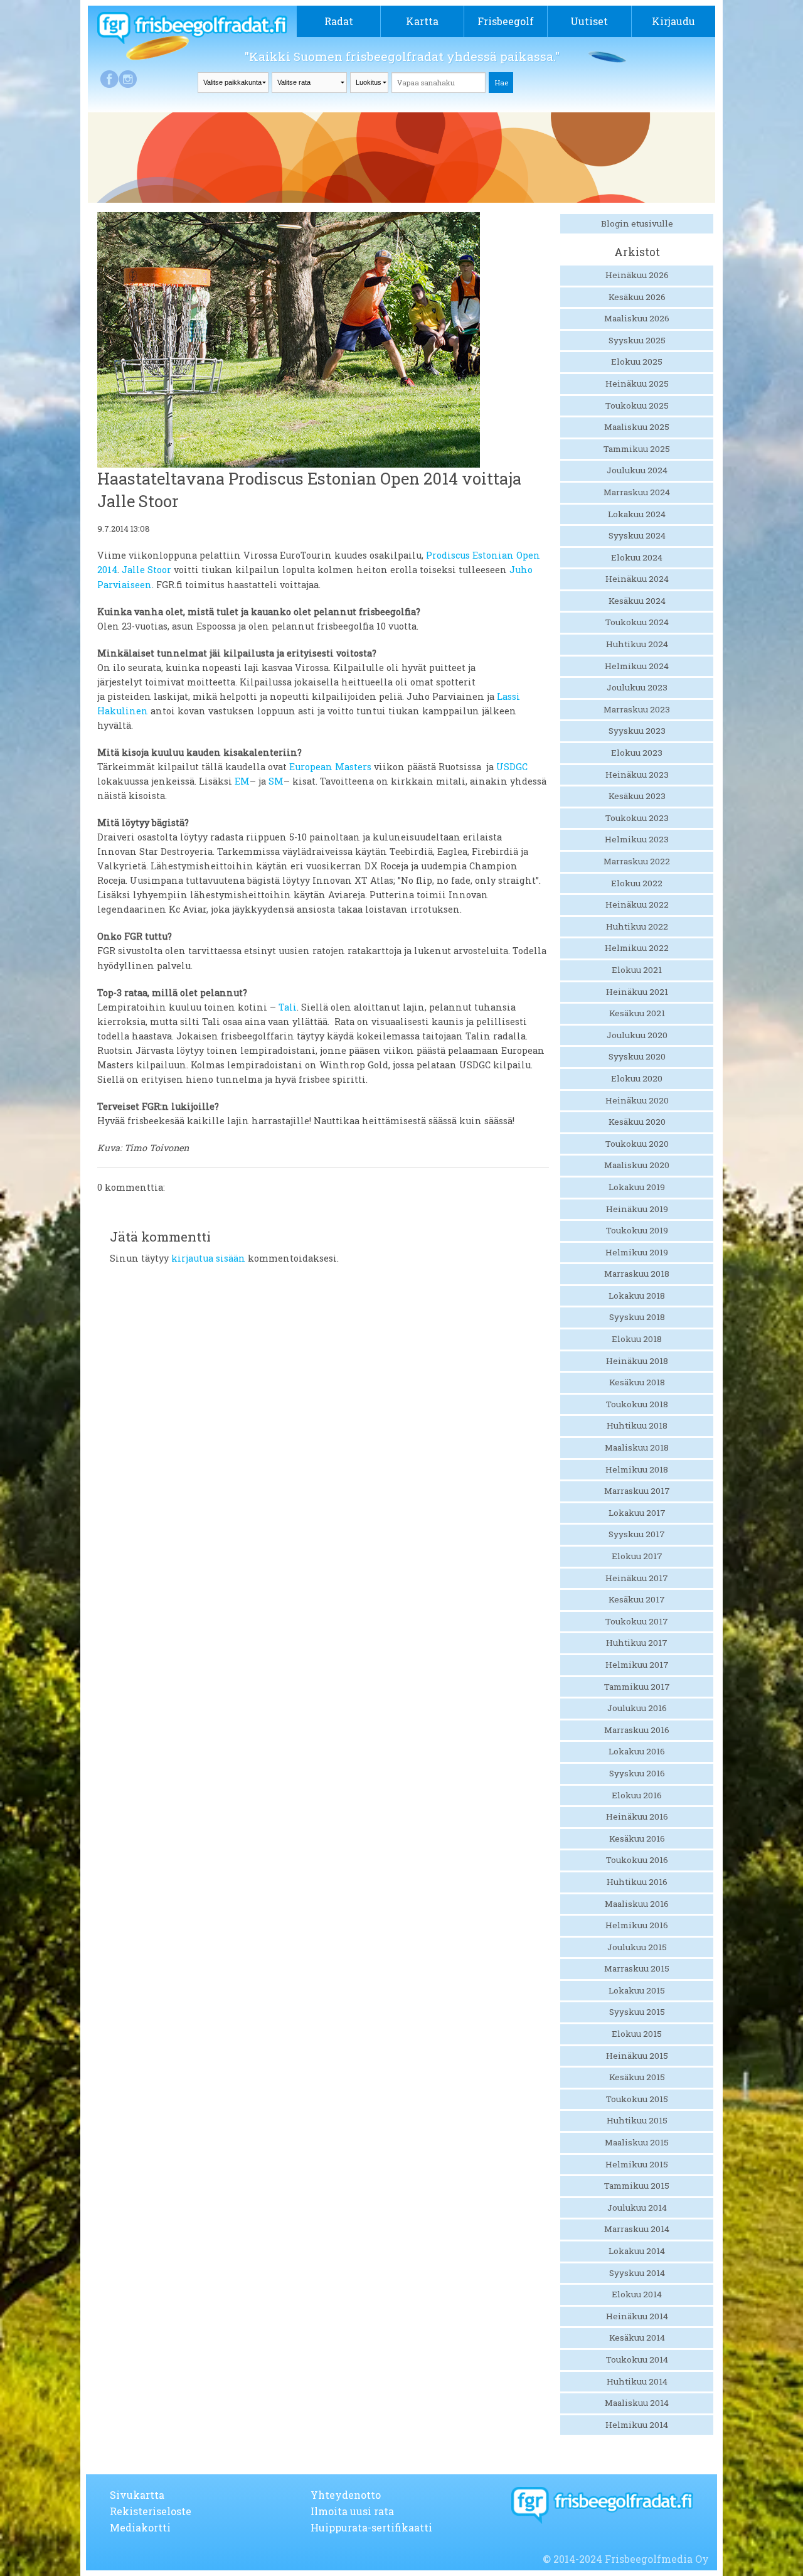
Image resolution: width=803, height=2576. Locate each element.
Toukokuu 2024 (637, 622)
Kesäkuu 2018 (637, 1382)
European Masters (330, 767)
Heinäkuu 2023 (637, 775)
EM (242, 781)
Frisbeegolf (506, 21)
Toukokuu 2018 (637, 1404)
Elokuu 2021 (637, 970)
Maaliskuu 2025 (637, 427)
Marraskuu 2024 (637, 492)
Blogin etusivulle (637, 223)
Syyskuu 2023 (637, 731)
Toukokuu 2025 (637, 405)
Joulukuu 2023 (637, 687)
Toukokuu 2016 (637, 1860)
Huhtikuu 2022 (637, 926)
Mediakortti (140, 2527)
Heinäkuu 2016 (637, 1817)
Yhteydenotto (346, 2495)
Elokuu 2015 (637, 2034)
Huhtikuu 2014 (637, 2381)
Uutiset (589, 21)
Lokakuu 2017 (637, 1513)
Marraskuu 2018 (637, 1274)
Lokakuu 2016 (637, 1751)
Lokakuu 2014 (637, 2251)
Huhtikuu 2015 (637, 2120)
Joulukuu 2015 (637, 1947)
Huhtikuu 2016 (637, 1882)
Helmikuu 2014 (637, 2425)
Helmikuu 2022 (637, 948)
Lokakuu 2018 (637, 1296)
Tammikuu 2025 (637, 449)
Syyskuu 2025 (637, 340)
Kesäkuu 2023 (637, 796)
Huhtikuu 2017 (637, 1643)
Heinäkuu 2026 (637, 275)
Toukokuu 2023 (637, 818)
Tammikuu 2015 (637, 2186)
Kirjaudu (673, 21)
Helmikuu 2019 (637, 1252)
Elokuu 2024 (637, 557)
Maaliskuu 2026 (637, 318)
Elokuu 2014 (637, 2294)
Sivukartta (137, 2495)
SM (276, 781)
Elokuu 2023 (637, 753)
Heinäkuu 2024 (637, 579)
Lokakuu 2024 (637, 514)
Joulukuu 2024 (637, 470)
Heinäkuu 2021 (637, 992)
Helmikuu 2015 (637, 2164)
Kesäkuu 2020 (637, 1122)
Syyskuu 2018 (637, 1317)
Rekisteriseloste (151, 2511)
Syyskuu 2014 (637, 2273)
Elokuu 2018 (637, 1339)
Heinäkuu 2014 (637, 2316)
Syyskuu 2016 (637, 1773)
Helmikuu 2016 (637, 1925)
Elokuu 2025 (637, 362)
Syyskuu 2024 (637, 535)
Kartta (422, 21)
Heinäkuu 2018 (637, 1361)
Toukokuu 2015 (637, 2099)
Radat (339, 21)
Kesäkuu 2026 (637, 297)
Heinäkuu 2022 (637, 904)
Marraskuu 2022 (637, 861)
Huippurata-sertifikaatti (371, 2527)
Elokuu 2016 (637, 1795)
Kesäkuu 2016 (637, 1838)
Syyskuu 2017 (637, 1534)
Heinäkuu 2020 (637, 1100)
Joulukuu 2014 (637, 2208)
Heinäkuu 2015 (637, 2056)
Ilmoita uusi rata (352, 2511)
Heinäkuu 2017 (637, 1578)
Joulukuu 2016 (637, 1708)
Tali (288, 1007)
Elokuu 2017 (637, 1556)
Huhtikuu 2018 (637, 1425)
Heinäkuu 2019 (637, 1209)
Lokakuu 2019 (637, 1187)
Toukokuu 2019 (637, 1230)
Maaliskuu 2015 (637, 2142)
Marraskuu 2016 (637, 1730)
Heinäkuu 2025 (637, 384)
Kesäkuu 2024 (637, 601)
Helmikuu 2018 (637, 1469)
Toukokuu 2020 (637, 1144)
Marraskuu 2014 (637, 2229)
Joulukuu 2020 (637, 1035)
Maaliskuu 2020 (637, 1165)
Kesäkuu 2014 (637, 2337)
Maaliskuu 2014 (637, 2403)
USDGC (512, 767)
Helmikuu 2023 (637, 839)
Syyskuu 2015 (637, 2012)
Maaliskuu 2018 (637, 1447)
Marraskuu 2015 (637, 1968)
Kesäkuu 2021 (637, 1013)
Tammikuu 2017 (637, 1687)
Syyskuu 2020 (637, 1056)
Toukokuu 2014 (637, 2359)
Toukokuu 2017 (637, 1621)
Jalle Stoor (146, 570)
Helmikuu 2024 (637, 666)
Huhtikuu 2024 (637, 644)
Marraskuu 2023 (637, 709)
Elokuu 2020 (637, 1078)
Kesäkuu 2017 (637, 1599)
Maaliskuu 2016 (637, 1904)
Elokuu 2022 (637, 883)
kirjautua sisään (208, 1258)
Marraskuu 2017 (637, 1491)
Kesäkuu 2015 (637, 2077)
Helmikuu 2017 (637, 1665)
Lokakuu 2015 (637, 1990)
